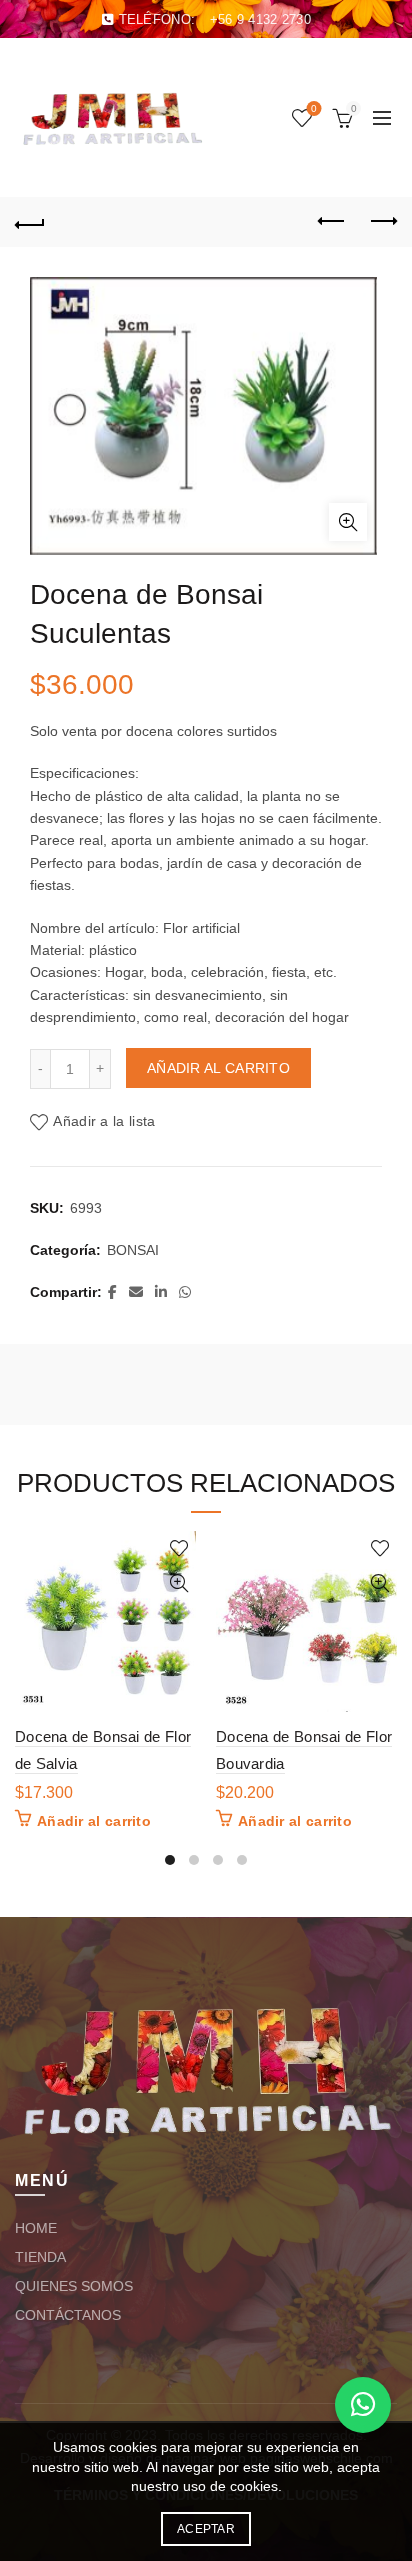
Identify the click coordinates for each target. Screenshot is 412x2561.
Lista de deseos (314, 108)
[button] (363, 2405)
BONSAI (133, 1250)
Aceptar (206, 2529)
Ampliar (348, 522)
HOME (36, 2228)
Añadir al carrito (218, 1068)
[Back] (30, 222)
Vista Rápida (178, 1583)
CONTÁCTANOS (68, 2315)
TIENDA (40, 2257)
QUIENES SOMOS (74, 2286)
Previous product (332, 222)
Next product (382, 222)
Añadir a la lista (104, 1121)
